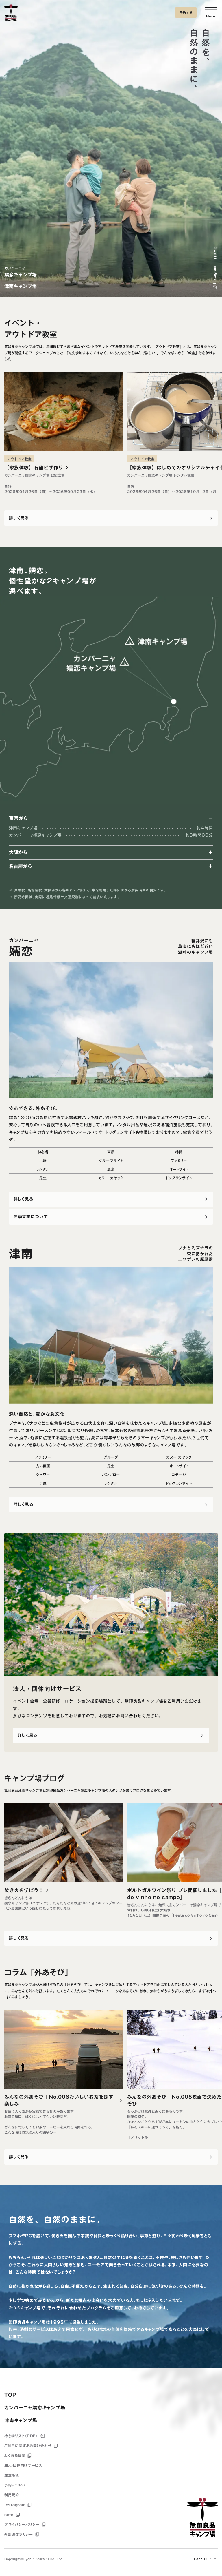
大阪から (18, 852)
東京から (18, 818)
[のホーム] (11, 14)
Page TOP (202, 2559)
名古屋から (21, 866)
